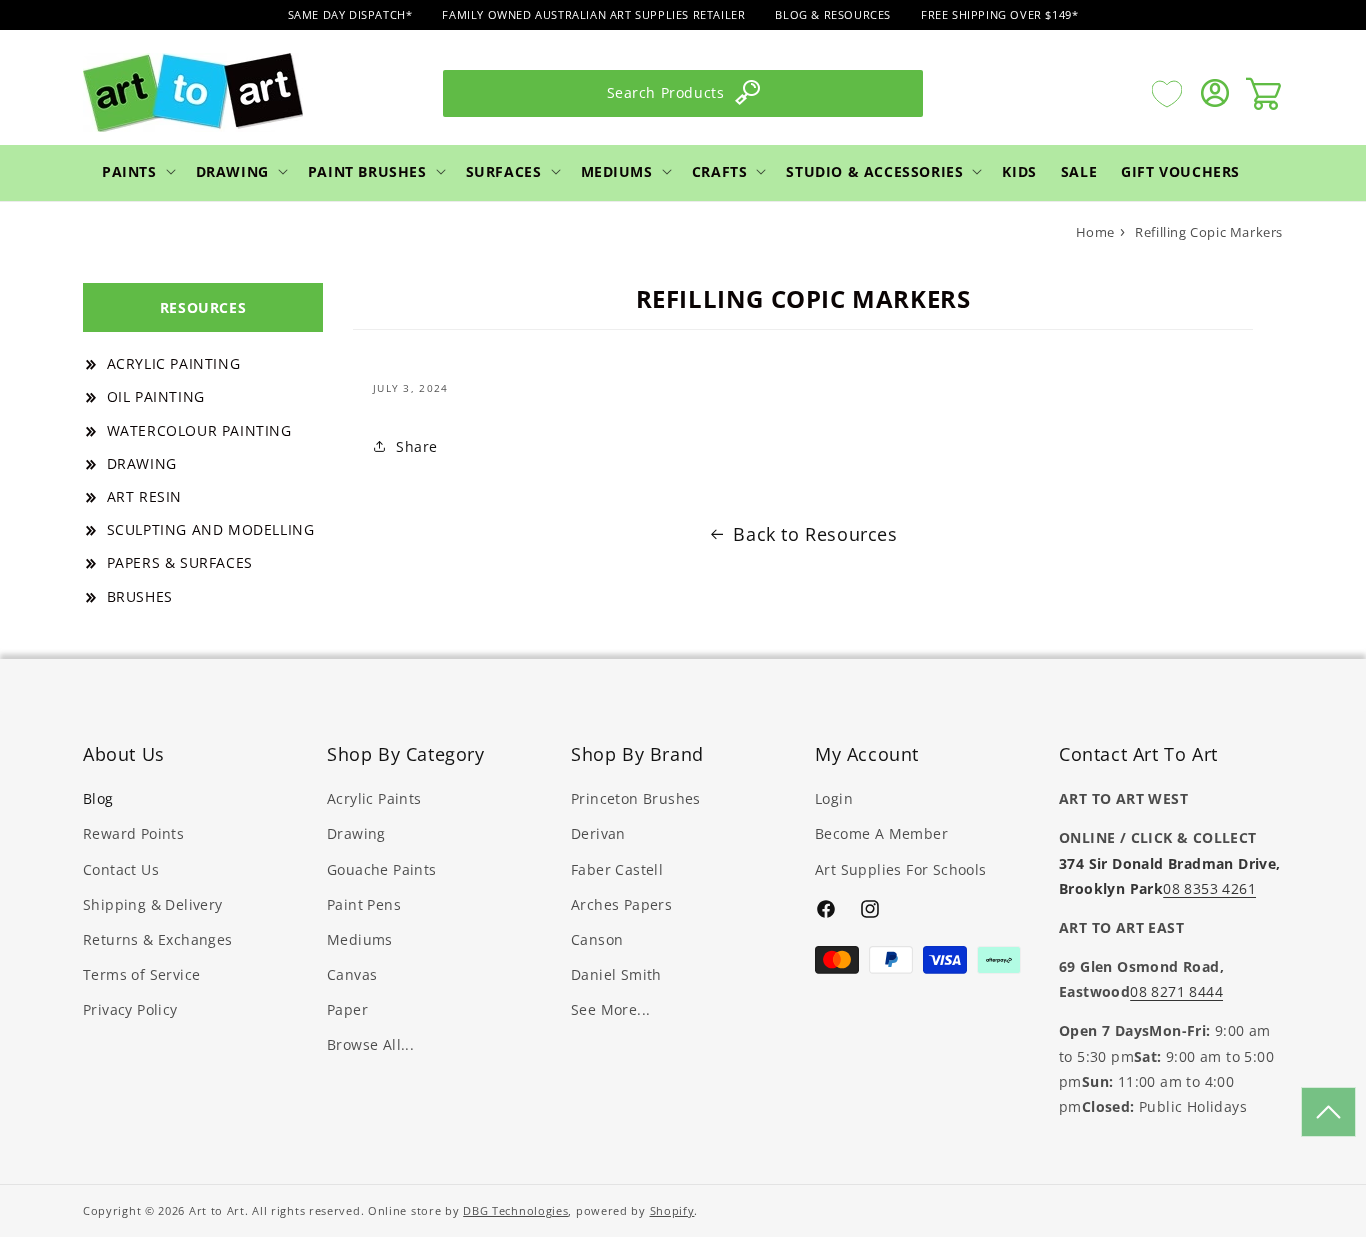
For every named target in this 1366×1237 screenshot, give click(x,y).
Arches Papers (621, 904)
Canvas (352, 974)
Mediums (617, 170)
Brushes (140, 596)
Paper (347, 1010)
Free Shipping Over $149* (999, 14)
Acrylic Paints (374, 799)
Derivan (598, 834)
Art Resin (144, 496)
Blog (98, 799)
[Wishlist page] (1167, 93)
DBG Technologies (515, 1210)
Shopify (672, 1210)
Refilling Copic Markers (1209, 232)
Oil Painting (156, 396)
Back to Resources (815, 534)
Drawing (232, 170)
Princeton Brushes (636, 799)
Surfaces (504, 170)
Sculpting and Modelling (211, 529)
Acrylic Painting (174, 363)
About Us (124, 754)
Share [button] (417, 446)
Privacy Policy (130, 1010)
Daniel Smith (616, 974)
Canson (597, 939)
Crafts (720, 170)
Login (834, 799)
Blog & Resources (833, 14)
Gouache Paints (382, 869)
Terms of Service (141, 974)
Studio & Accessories (874, 170)
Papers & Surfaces (180, 562)
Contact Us (121, 869)
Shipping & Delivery (153, 904)
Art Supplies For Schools (901, 869)
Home (1095, 232)
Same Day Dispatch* (350, 14)
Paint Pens (364, 904)
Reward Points (133, 834)
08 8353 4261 (1209, 888)
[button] (137, 171)
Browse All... (370, 1045)
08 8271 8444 (1176, 992)
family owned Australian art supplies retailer (593, 14)
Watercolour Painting (199, 430)
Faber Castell (617, 869)
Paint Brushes (367, 170)
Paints (129, 170)
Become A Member (881, 834)
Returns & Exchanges (158, 939)
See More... (610, 1010)
